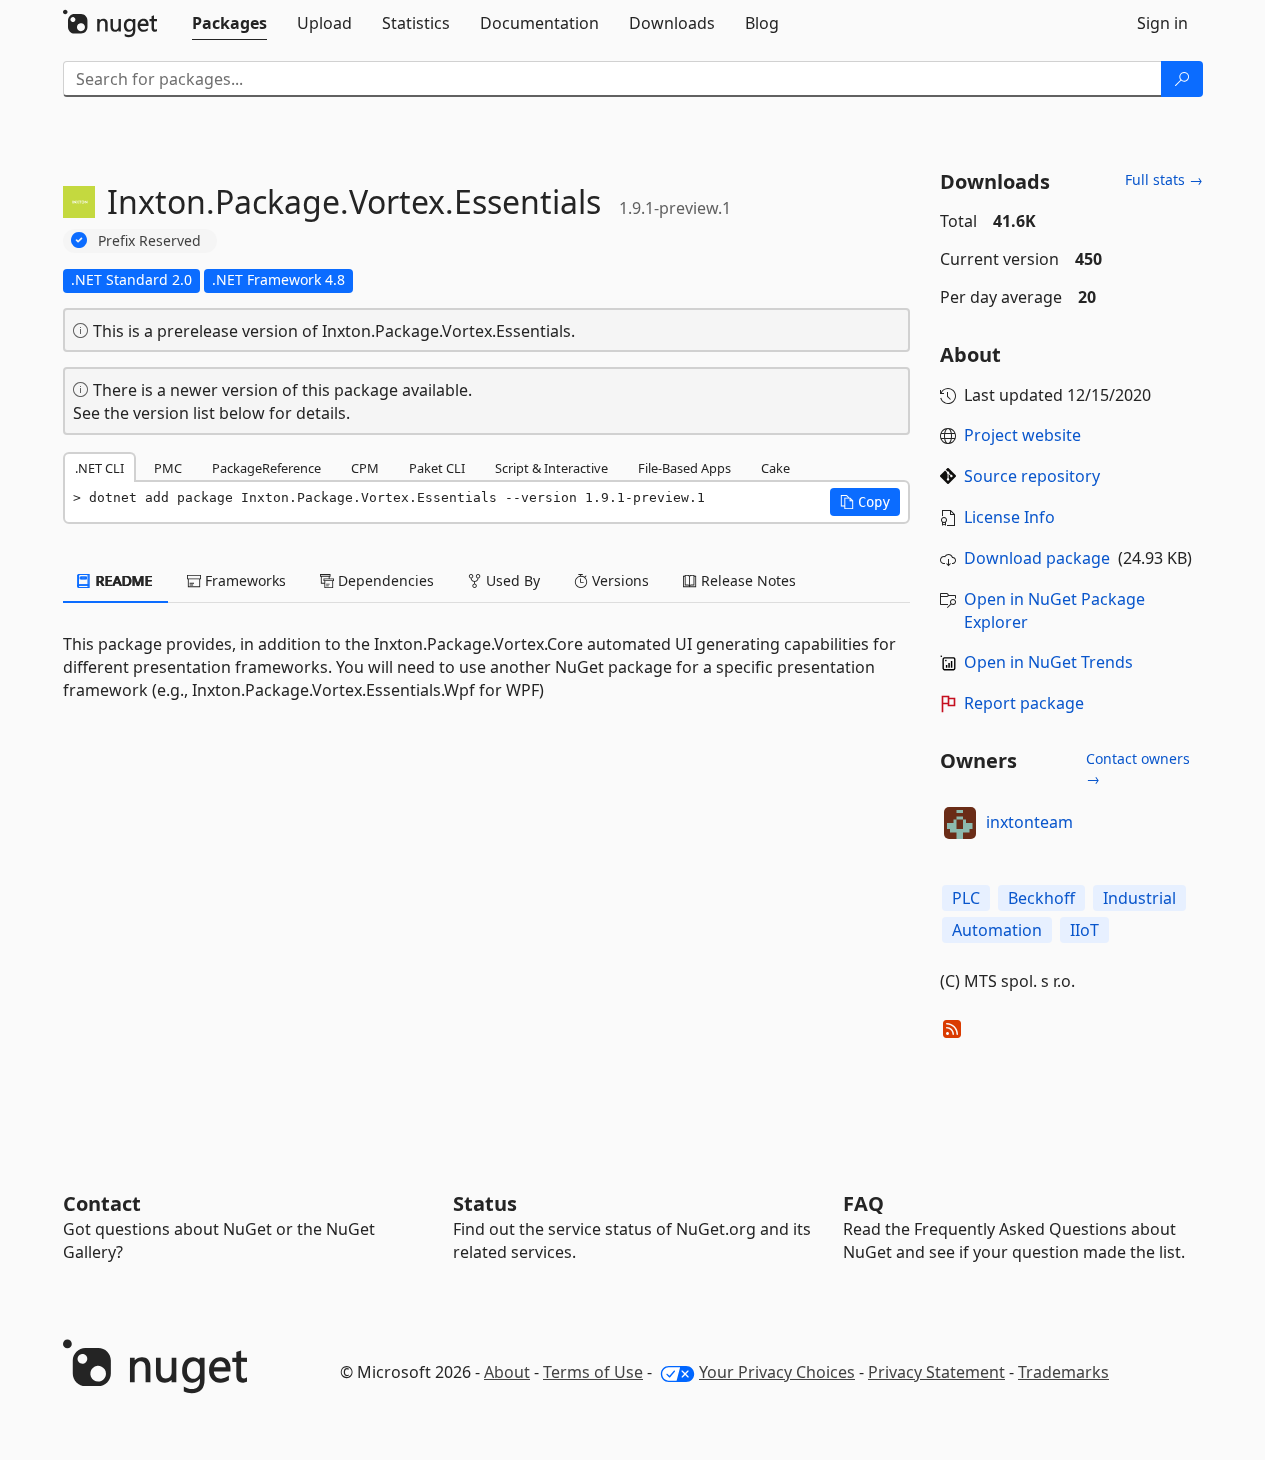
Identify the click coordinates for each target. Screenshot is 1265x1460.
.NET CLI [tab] (99, 468)
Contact (102, 1203)
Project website (1022, 435)
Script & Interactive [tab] (551, 468)
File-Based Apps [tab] (684, 468)
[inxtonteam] (960, 823)
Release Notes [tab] (746, 580)
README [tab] (122, 580)
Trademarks (1063, 1372)
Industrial (1139, 898)
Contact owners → (1138, 768)
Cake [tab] (775, 468)
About (507, 1372)
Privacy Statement (936, 1372)
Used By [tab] (511, 580)
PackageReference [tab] (266, 468)
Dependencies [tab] (384, 580)
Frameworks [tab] (243, 580)
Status (485, 1203)
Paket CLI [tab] (437, 468)
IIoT (1084, 930)
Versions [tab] (618, 580)
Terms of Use (593, 1372)
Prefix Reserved (149, 240)
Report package (1024, 703)
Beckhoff (1041, 898)
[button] (865, 502)
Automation (997, 930)
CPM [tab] (365, 468)
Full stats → (1164, 179)
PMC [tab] (168, 468)
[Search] (1182, 79)
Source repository (1032, 476)
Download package (1037, 558)
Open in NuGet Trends (1048, 662)
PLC (966, 898)
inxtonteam (1029, 822)
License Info (1009, 517)
